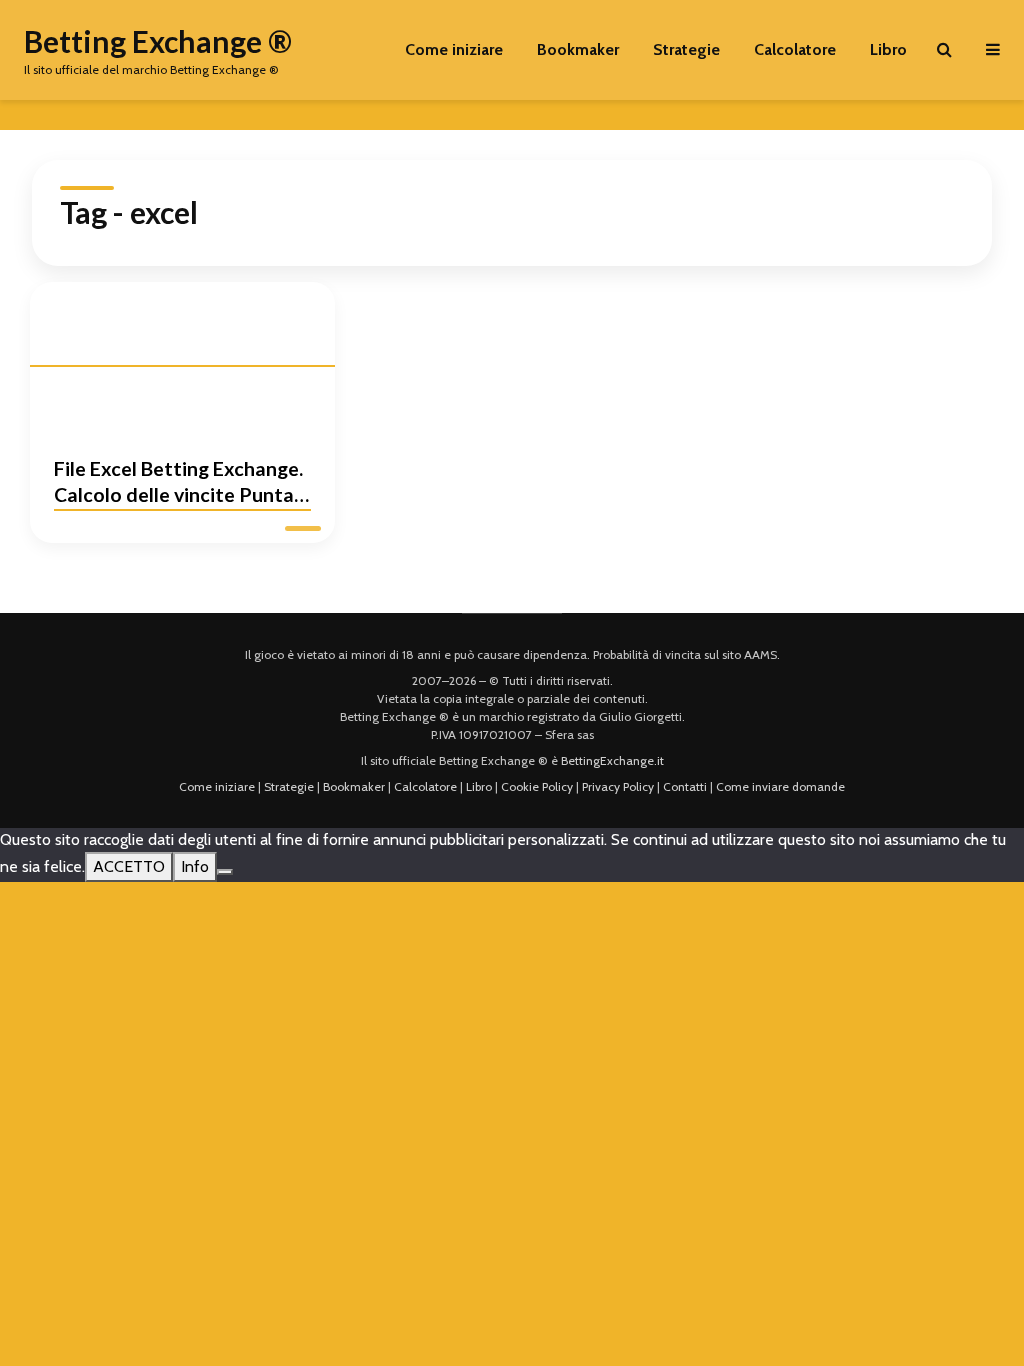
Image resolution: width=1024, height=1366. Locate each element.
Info (195, 866)
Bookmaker (578, 49)
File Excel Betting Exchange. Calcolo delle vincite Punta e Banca (181, 484)
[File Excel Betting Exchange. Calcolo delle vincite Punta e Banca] (182, 356)
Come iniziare (454, 49)
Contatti (685, 786)
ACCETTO (129, 866)
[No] (225, 872)
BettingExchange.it (612, 760)
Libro (888, 49)
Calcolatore (795, 49)
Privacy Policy (618, 786)
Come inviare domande (780, 786)
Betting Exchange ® (158, 41)
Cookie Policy (537, 786)
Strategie (686, 49)
